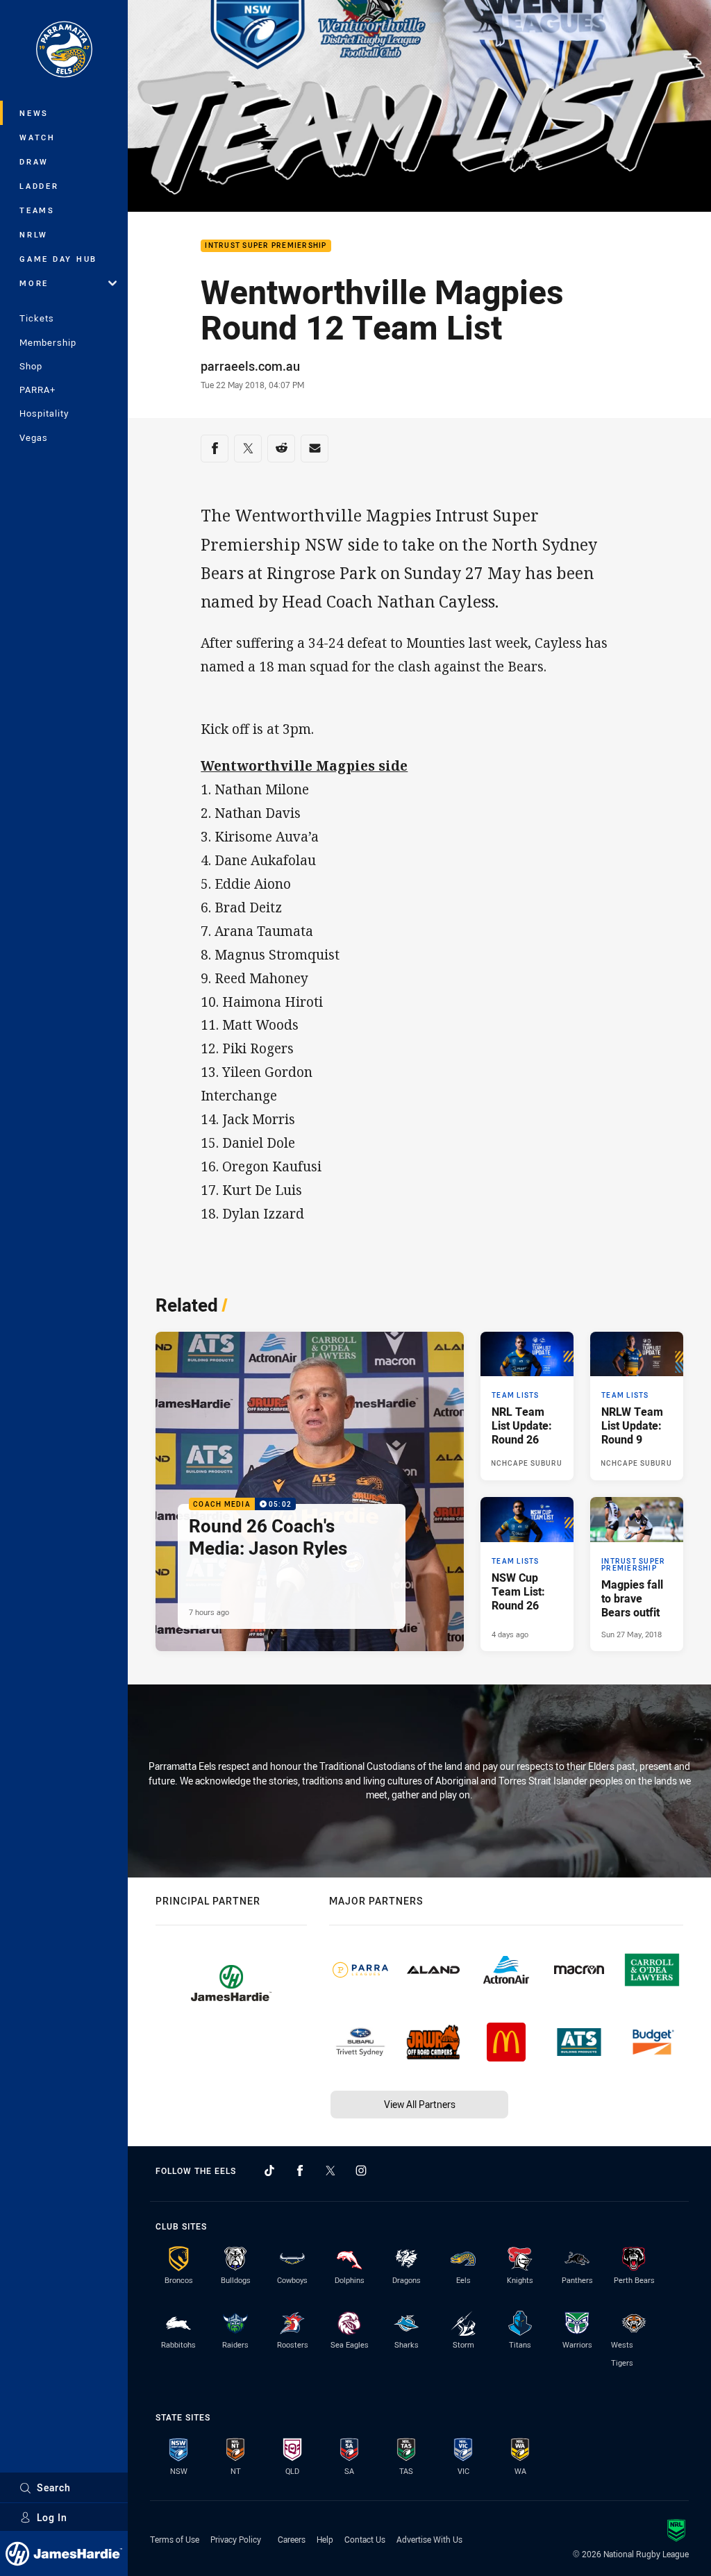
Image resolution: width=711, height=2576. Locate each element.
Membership (48, 342)
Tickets (37, 318)
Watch (37, 137)
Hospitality (44, 413)
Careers (292, 2539)
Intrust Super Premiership (266, 246)
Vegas (34, 437)
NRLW (34, 234)
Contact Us (365, 2539)
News (34, 113)
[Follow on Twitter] (331, 2171)
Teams (37, 210)
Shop (31, 366)
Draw (34, 161)
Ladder (39, 186)
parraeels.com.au (250, 366)
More (34, 283)
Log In (52, 2517)
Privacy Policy (236, 2539)
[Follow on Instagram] (361, 2171)
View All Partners (420, 2104)
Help (325, 2539)
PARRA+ (37, 390)
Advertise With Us (429, 2539)
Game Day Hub (58, 259)
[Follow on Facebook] (300, 2171)
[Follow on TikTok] (269, 2171)
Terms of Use (175, 2539)
